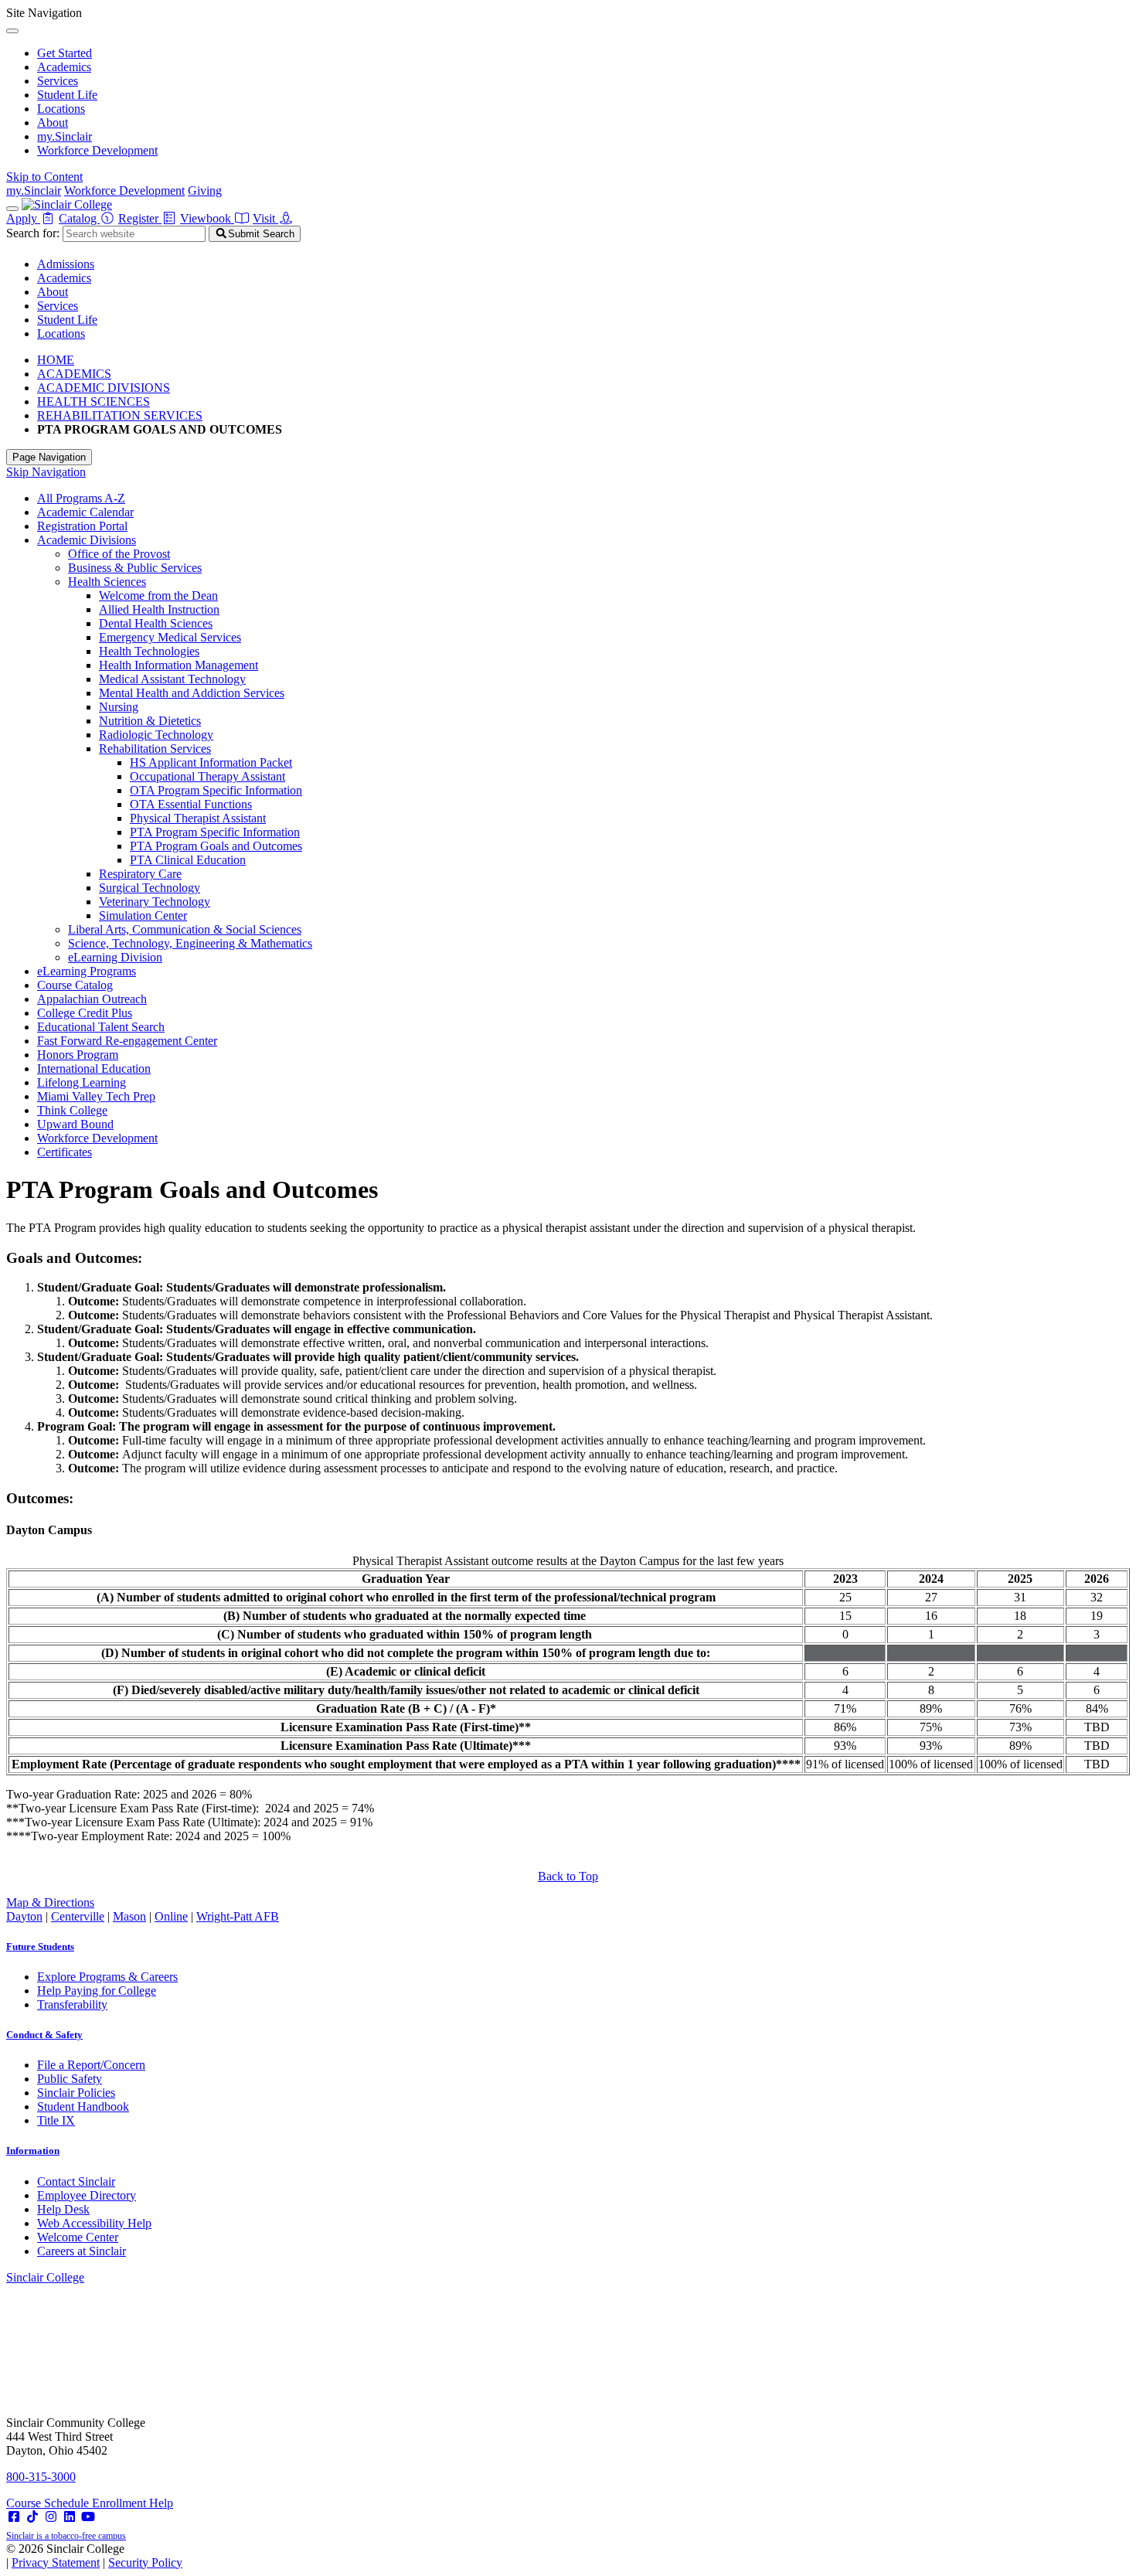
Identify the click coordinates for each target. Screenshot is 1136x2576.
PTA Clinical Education (188, 860)
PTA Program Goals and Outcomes (216, 846)
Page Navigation (49, 457)
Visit (265, 218)
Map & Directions (50, 1902)
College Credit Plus (85, 1013)
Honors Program (78, 1055)
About (53, 123)
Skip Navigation (46, 472)
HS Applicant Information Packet (211, 762)
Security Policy (145, 2562)
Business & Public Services (135, 568)
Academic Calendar (85, 512)
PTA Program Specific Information (215, 832)
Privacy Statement (56, 2562)
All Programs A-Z (81, 498)
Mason (129, 1916)
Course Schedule (49, 2503)
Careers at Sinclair (82, 2251)
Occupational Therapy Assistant (207, 776)
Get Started (65, 53)
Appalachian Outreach (92, 999)
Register (140, 218)
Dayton (24, 1916)
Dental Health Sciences (156, 623)
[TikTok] (32, 2517)
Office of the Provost (119, 554)
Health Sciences (107, 582)
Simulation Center (143, 915)
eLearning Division (115, 957)
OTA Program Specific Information (216, 790)
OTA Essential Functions (191, 804)
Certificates (65, 1152)
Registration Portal (82, 526)
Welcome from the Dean (158, 596)
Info (33, 2151)
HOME (56, 360)
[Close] (12, 31)
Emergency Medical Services (170, 637)
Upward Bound (75, 1124)
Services (58, 81)
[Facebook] (14, 2517)
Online (171, 1916)
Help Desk (63, 2209)
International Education (94, 1069)
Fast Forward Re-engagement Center (127, 1041)
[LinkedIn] (70, 2517)
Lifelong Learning (82, 1082)
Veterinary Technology (155, 902)
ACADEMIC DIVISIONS (104, 388)
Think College (72, 1110)
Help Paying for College (97, 1991)
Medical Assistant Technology (172, 679)
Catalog (79, 218)
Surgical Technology (150, 888)
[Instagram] (51, 2517)
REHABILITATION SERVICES (120, 415)
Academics (64, 67)
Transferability (72, 2004)
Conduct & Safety (44, 2035)
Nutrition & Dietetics (150, 721)
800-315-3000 (41, 2477)
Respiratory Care (140, 874)
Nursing (119, 707)
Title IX (56, 2120)
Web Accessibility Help (94, 2223)
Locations (61, 109)
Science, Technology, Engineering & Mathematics (190, 943)
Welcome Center (78, 2237)
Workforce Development (97, 150)
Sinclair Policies (76, 2093)
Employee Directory (87, 2195)
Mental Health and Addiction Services (192, 693)
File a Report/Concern (91, 2065)
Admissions (66, 264)
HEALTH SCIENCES (94, 402)
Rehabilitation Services (155, 749)
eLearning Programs (87, 971)
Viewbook (207, 218)
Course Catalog (75, 985)
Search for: (33, 233)
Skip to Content (44, 177)
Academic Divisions (87, 540)
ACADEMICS (74, 374)
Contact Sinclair (76, 2181)
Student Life (67, 95)
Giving (205, 191)
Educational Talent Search (101, 1027)
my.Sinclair (65, 136)
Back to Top (568, 1876)
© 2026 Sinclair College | (94, 2556)
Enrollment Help (133, 2503)
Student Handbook (83, 2106)
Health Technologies (149, 651)
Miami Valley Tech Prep (96, 1096)
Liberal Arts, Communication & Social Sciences (185, 929)
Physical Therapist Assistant (198, 818)
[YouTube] (88, 2517)
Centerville (78, 1916)
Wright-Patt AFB (238, 1916)
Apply (23, 218)
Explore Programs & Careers (107, 1977)
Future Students (40, 1946)
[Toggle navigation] (12, 209)
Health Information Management (179, 665)
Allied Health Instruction (159, 609)
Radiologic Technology (156, 735)
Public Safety (70, 2079)
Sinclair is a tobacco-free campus (66, 2536)
